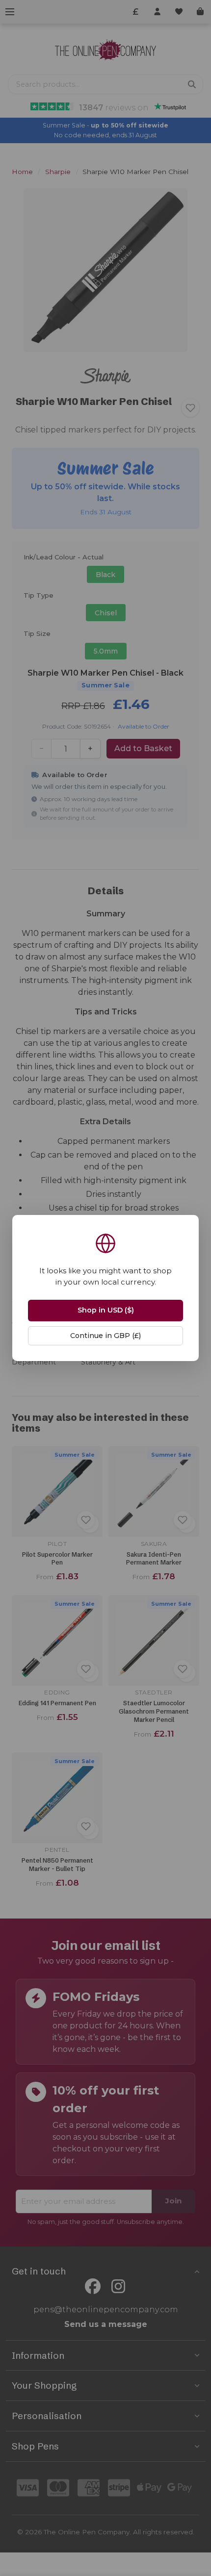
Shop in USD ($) (106, 1310)
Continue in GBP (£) (105, 1336)
